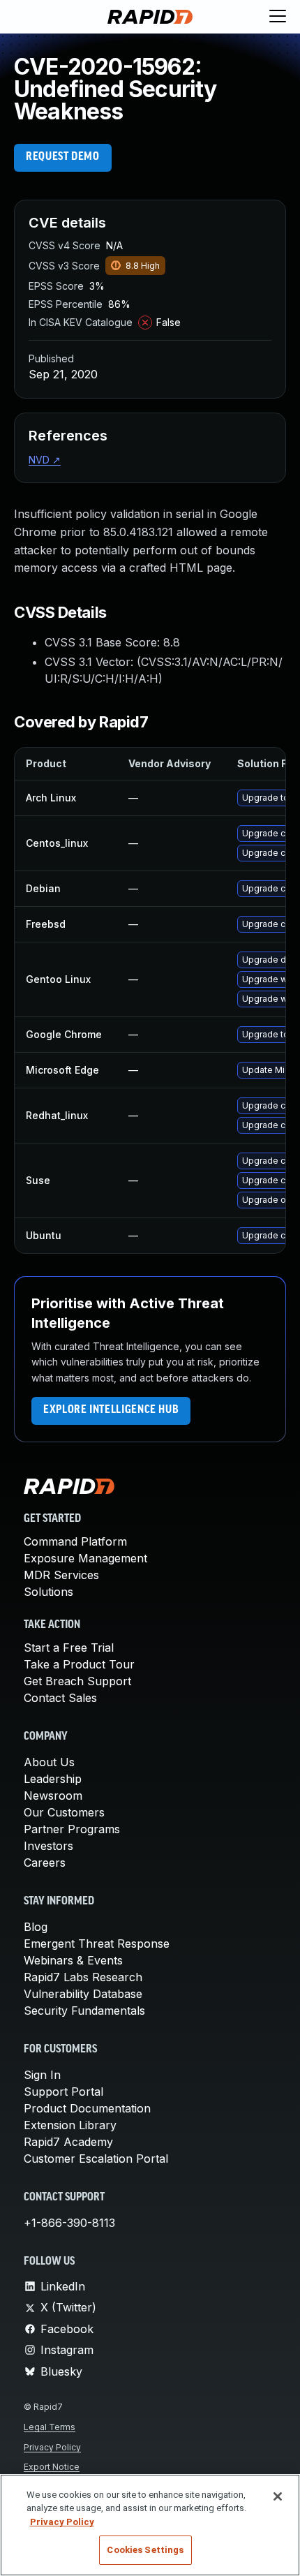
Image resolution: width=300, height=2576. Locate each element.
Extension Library (70, 2125)
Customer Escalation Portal (96, 2159)
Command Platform (75, 1541)
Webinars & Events (73, 1960)
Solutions (48, 1592)
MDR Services (61, 1575)
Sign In (42, 2075)
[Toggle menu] (278, 17)
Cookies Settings (145, 2550)
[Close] (278, 2496)
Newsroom (53, 1796)
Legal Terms (50, 2427)
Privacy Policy (52, 2447)
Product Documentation (87, 2108)
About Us (49, 1762)
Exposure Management (85, 1558)
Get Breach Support (77, 1681)
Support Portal (63, 2092)
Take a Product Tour (79, 1664)
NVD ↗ (45, 460)
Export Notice (52, 2467)
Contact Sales (60, 1698)
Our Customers (64, 1812)
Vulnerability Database (83, 1994)
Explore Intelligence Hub (111, 1410)
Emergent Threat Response (97, 1944)
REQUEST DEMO (63, 157)
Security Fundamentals (84, 2011)
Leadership (53, 1779)
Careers (45, 1863)
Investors (48, 1846)
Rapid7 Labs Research (83, 1977)
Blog (36, 1927)
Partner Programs (72, 1829)
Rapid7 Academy (68, 2142)
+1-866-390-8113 (69, 2223)
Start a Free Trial (69, 1648)
